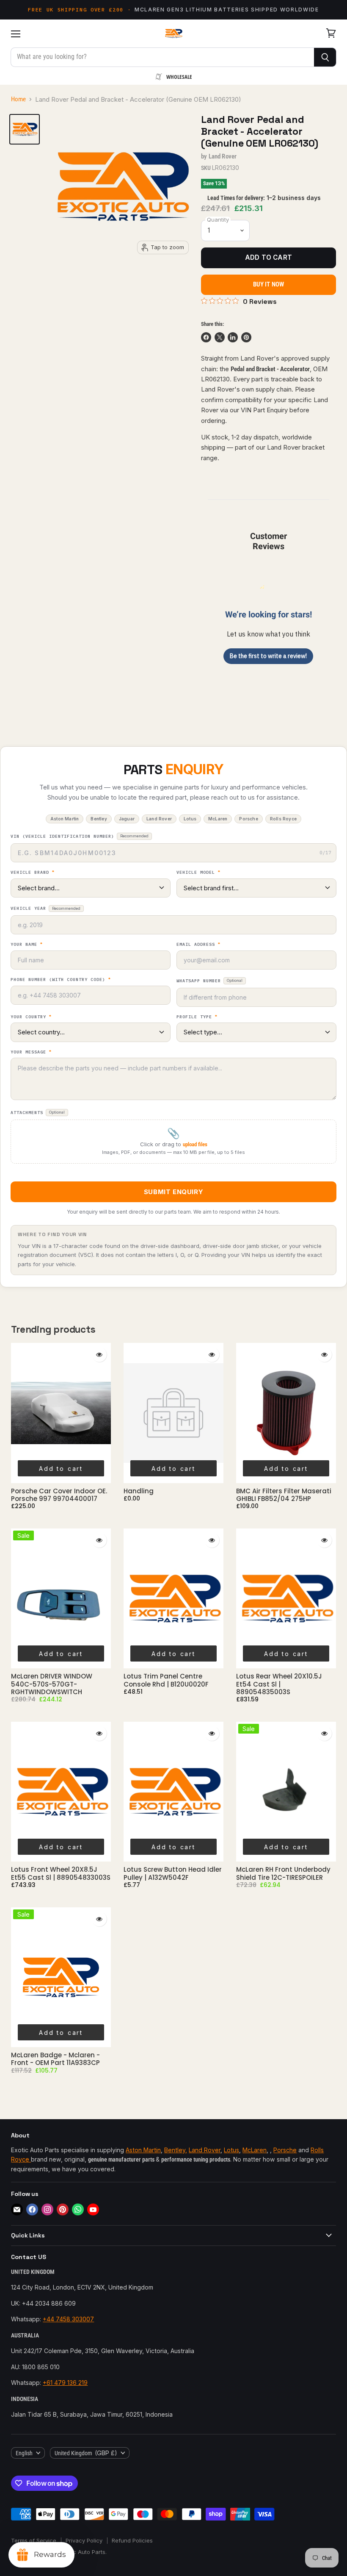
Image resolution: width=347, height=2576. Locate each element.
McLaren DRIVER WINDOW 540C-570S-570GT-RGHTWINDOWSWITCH (52, 1684)
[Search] (325, 57)
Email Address (198, 945)
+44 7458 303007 (68, 2319)
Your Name (27, 945)
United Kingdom (86, 2453)
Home (18, 99)
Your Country (31, 1017)
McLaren (255, 2150)
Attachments (38, 1113)
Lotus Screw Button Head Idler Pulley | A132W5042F (173, 1873)
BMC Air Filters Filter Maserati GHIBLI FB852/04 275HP (284, 1495)
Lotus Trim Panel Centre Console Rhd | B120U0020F (166, 1680)
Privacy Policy (84, 2540)
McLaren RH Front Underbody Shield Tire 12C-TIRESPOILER (283, 1873)
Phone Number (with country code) (61, 980)
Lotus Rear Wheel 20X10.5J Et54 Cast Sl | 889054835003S (279, 1684)
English (24, 2453)
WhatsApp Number (209, 981)
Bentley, (176, 2150)
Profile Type (197, 1017)
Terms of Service (34, 2540)
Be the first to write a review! (268, 656)
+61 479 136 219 (65, 2383)
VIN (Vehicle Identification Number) (80, 836)
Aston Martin (143, 2150)
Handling (139, 1491)
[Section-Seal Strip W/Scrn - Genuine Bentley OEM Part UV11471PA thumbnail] (25, 129)
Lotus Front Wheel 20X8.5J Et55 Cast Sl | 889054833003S (61, 1873)
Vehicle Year (45, 908)
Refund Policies (132, 2540)
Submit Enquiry (173, 1192)
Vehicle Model (198, 873)
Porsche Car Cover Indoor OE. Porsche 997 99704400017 (59, 1495)
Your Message (31, 1052)
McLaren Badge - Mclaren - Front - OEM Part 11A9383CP (55, 2059)
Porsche (285, 2150)
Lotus (231, 2150)
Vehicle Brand (33, 873)
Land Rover (223, 156)
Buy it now (269, 284)
